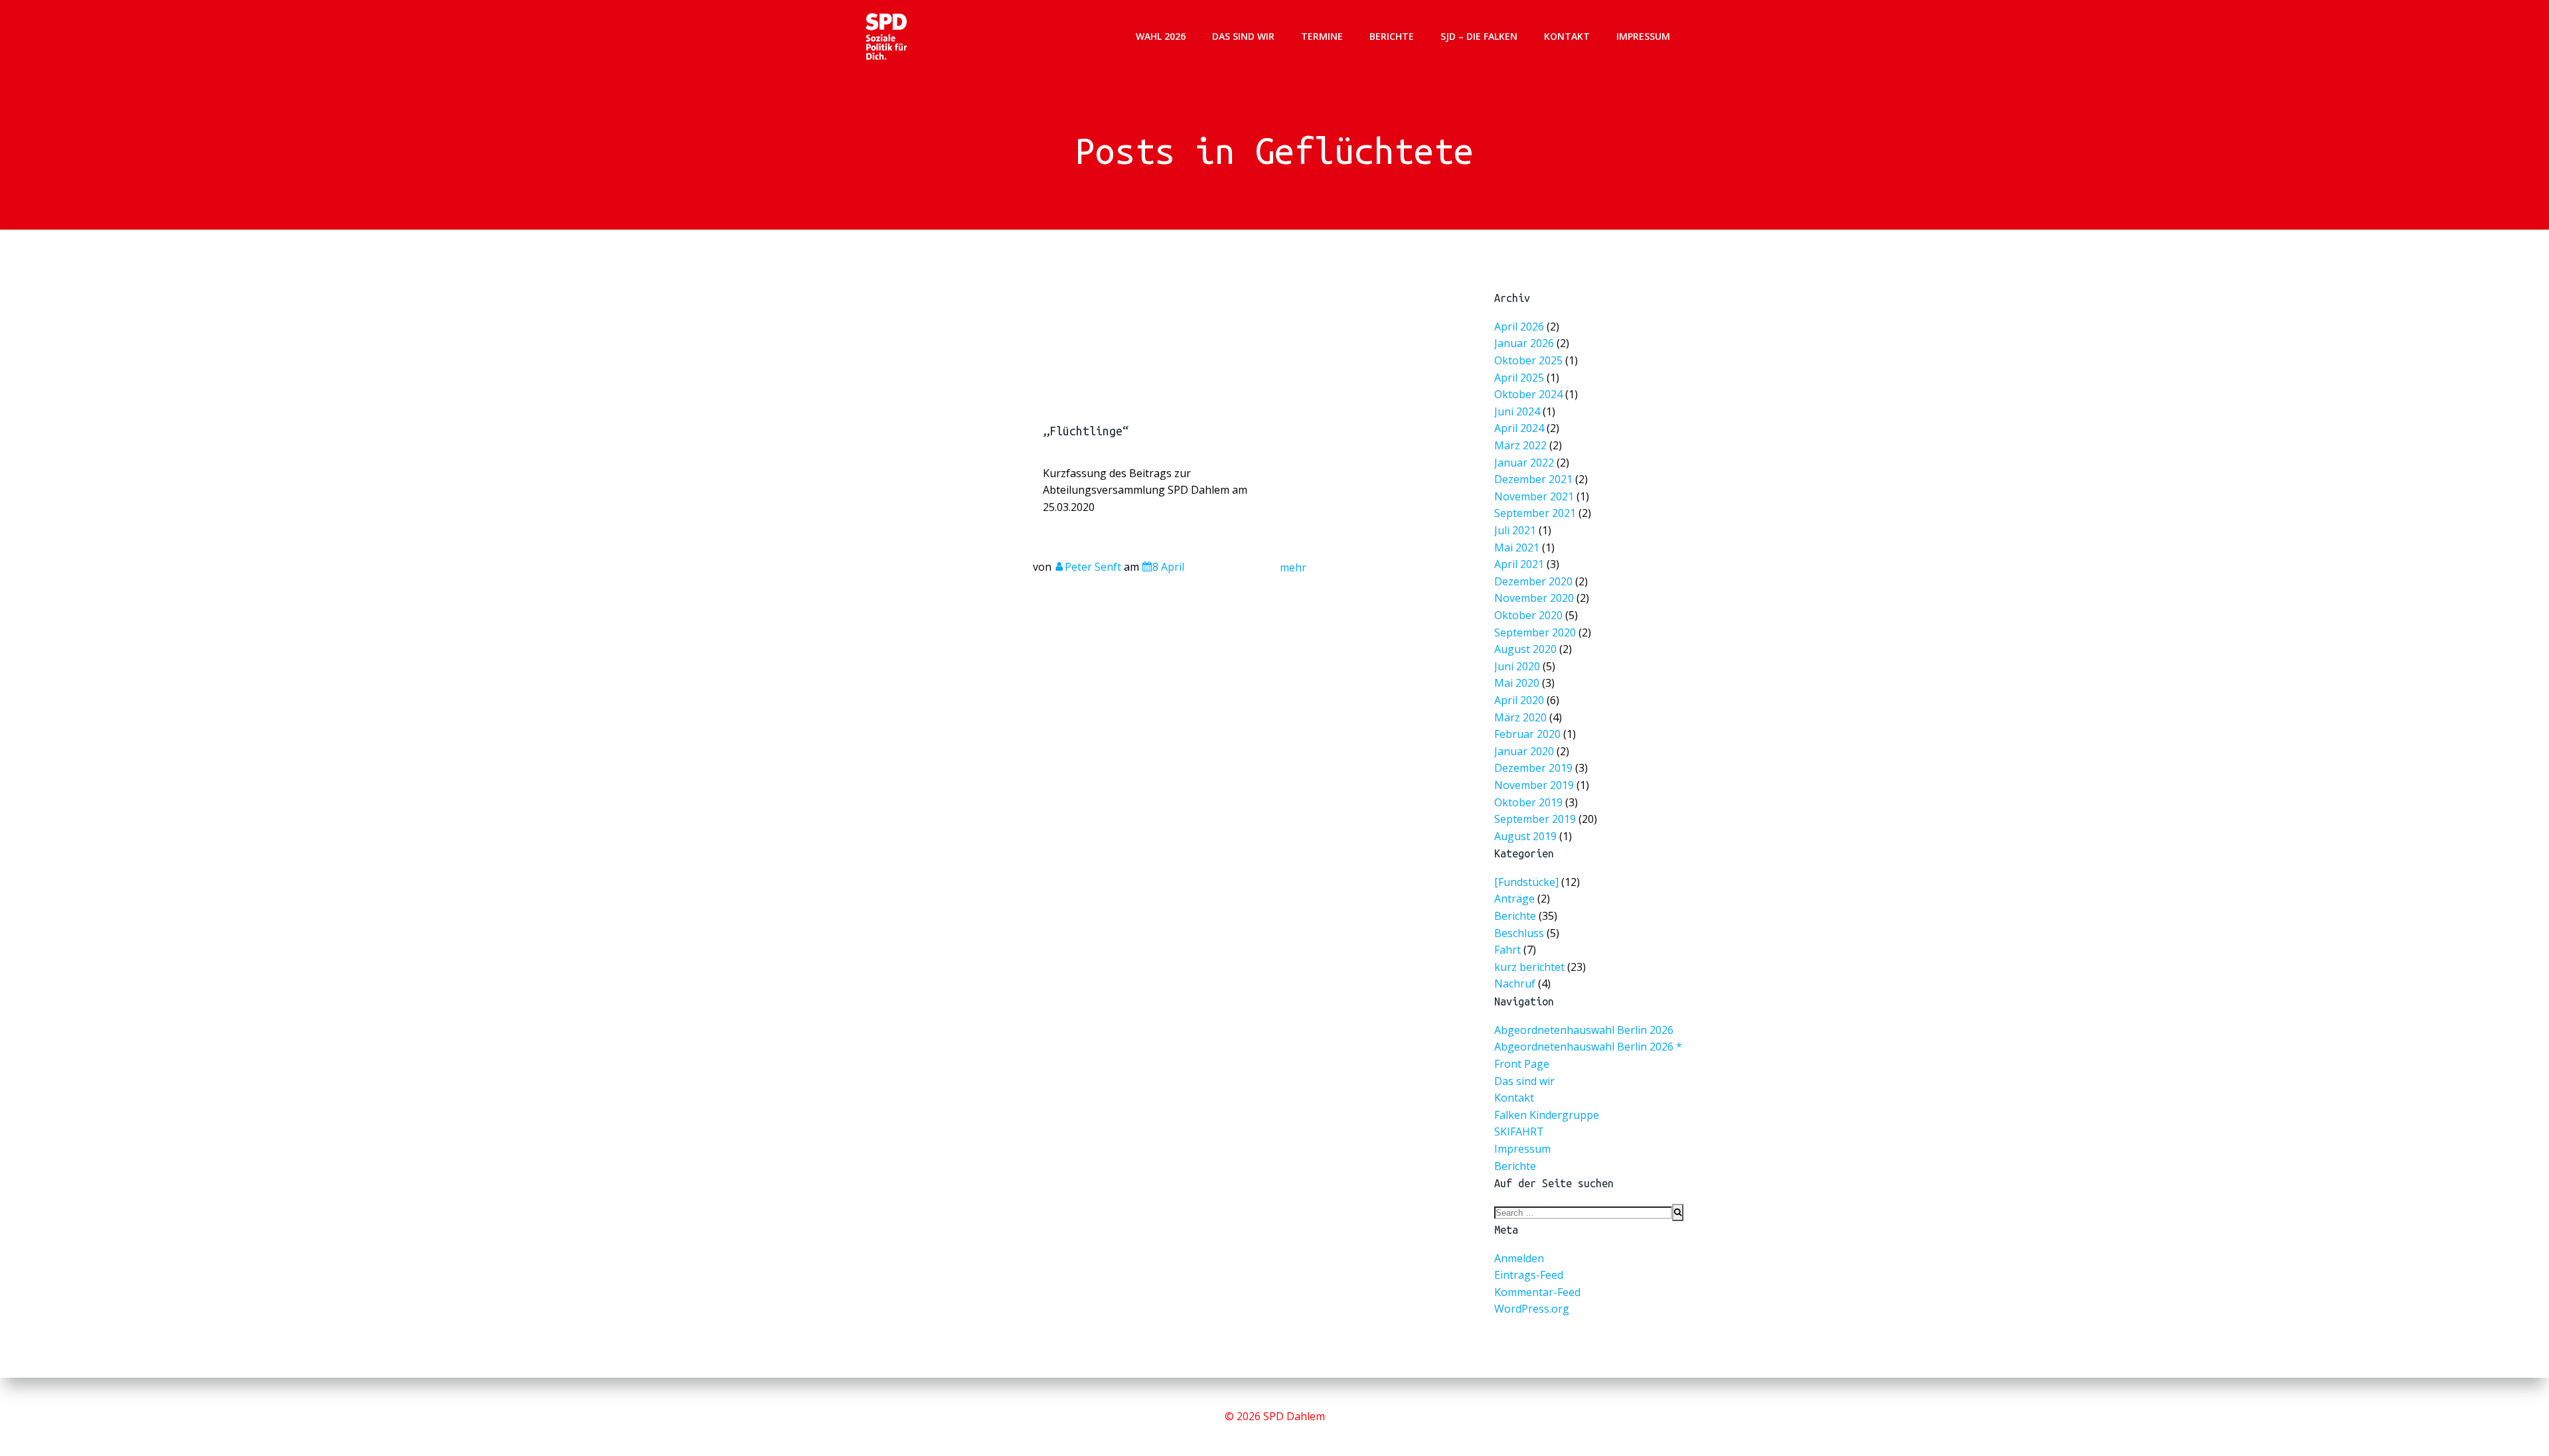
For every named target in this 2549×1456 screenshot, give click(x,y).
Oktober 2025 (1528, 360)
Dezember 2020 (1533, 581)
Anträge (1514, 899)
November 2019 (1534, 785)
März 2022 (1520, 445)
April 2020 (1519, 700)
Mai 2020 (1517, 683)
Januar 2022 (1524, 462)
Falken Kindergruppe (1547, 1115)
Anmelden (1519, 1258)
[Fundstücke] (1526, 882)
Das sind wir (1243, 36)
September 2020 (1535, 632)
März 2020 (1520, 717)
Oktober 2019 (1528, 802)
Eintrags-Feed (1529, 1275)
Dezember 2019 (1533, 768)
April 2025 (1519, 377)
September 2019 (1535, 819)
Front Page (1522, 1064)
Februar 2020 (1527, 734)
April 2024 (1519, 428)
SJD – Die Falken (1479, 36)
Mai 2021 (1517, 547)
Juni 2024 (1517, 411)
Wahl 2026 (1161, 36)
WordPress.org (1532, 1309)
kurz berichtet (1529, 967)
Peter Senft (1093, 567)
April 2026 (1519, 326)
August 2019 (1525, 836)
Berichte (1392, 36)
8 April (1168, 567)
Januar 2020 (1524, 751)
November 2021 (1534, 496)
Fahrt (1507, 950)
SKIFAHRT (1519, 1131)
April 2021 (1519, 564)
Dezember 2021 (1533, 479)
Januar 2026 (1524, 343)
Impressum (1643, 36)
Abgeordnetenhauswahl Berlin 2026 (1584, 1030)
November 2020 (1534, 598)
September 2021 (1535, 513)
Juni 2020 (1517, 666)
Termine (1322, 36)
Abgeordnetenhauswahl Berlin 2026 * (1588, 1047)
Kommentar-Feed (1537, 1292)
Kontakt (1567, 36)
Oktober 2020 (1528, 615)
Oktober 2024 (1528, 394)
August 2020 (1525, 649)
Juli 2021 (1515, 530)
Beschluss (1519, 933)
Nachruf (1515, 983)
